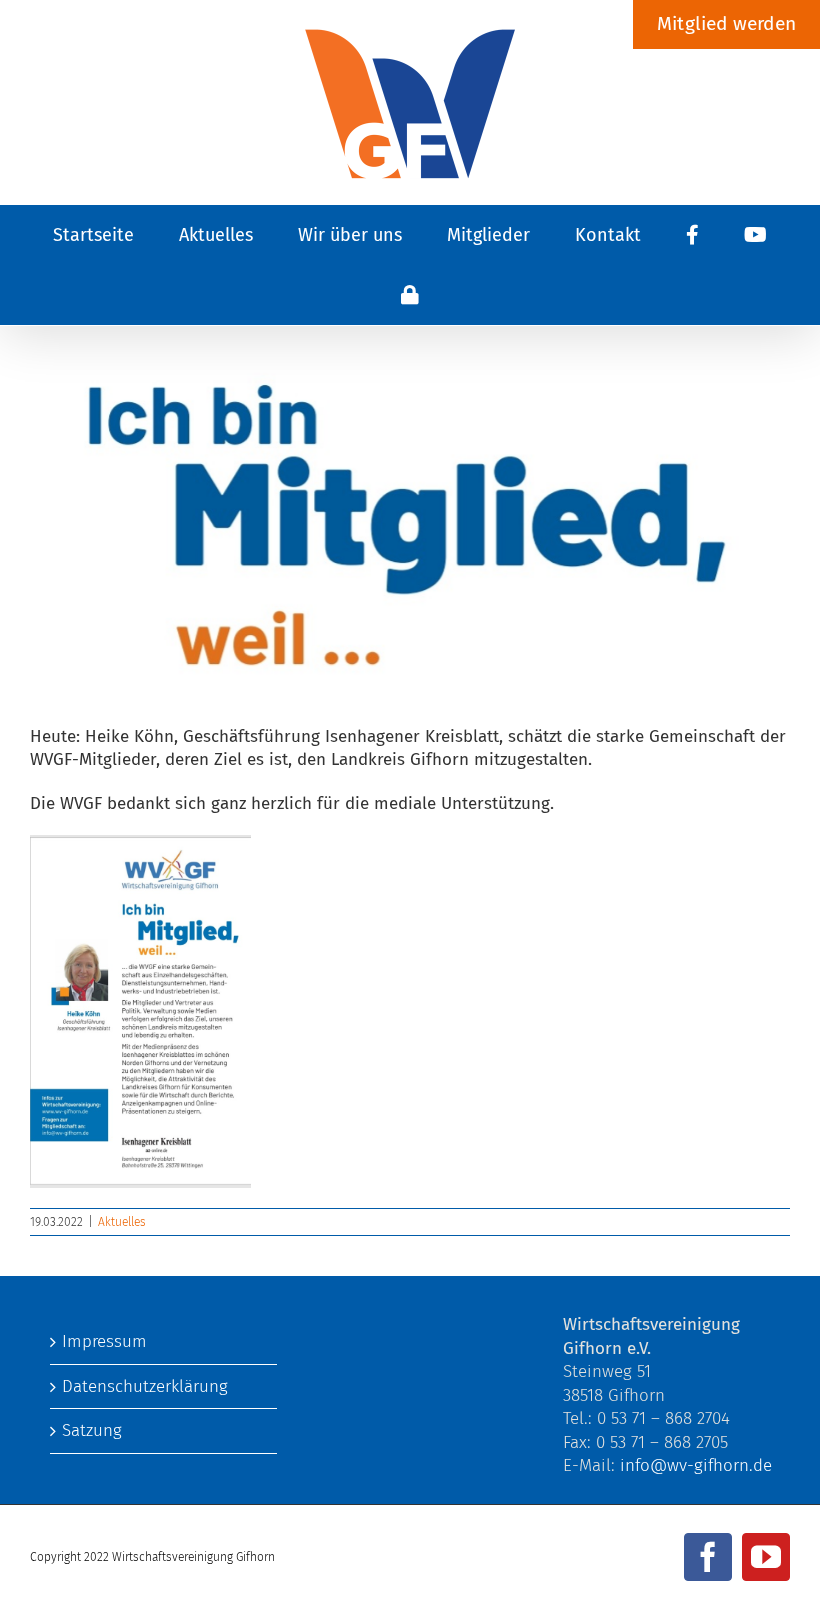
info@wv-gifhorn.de (696, 1465)
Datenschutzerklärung (145, 1386)
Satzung (92, 1430)
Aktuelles (122, 1222)
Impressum (104, 1341)
